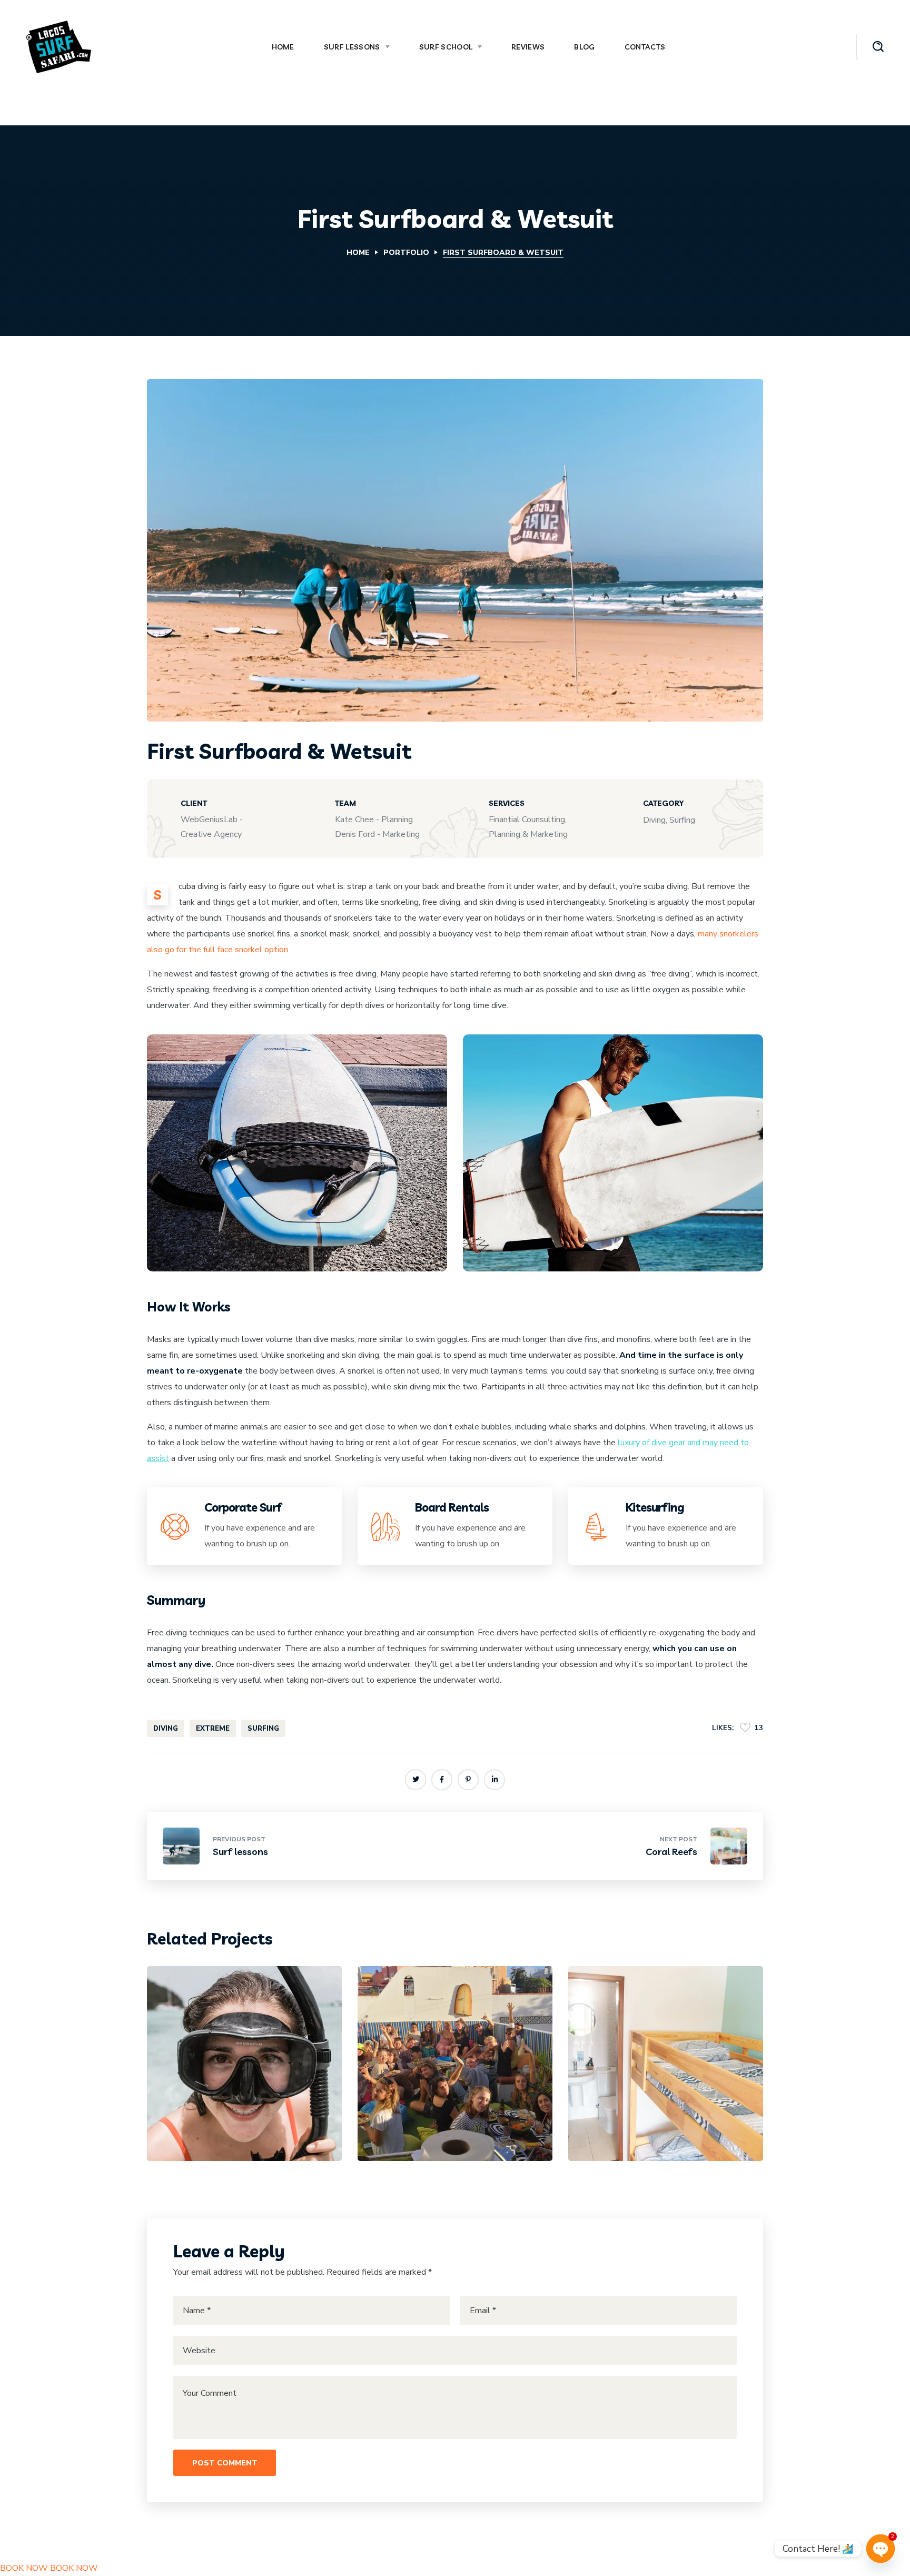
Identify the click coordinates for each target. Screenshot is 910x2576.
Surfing (227, 2104)
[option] (244, 2071)
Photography (661, 2104)
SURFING (263, 1729)
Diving (189, 2104)
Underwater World (444, 2122)
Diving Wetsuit (642, 2122)
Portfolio (406, 253)
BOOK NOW (24, 2568)
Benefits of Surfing (232, 2122)
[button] (878, 47)
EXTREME (213, 1729)
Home (358, 253)
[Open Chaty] (881, 2549)
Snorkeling (446, 2104)
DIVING (166, 1729)
